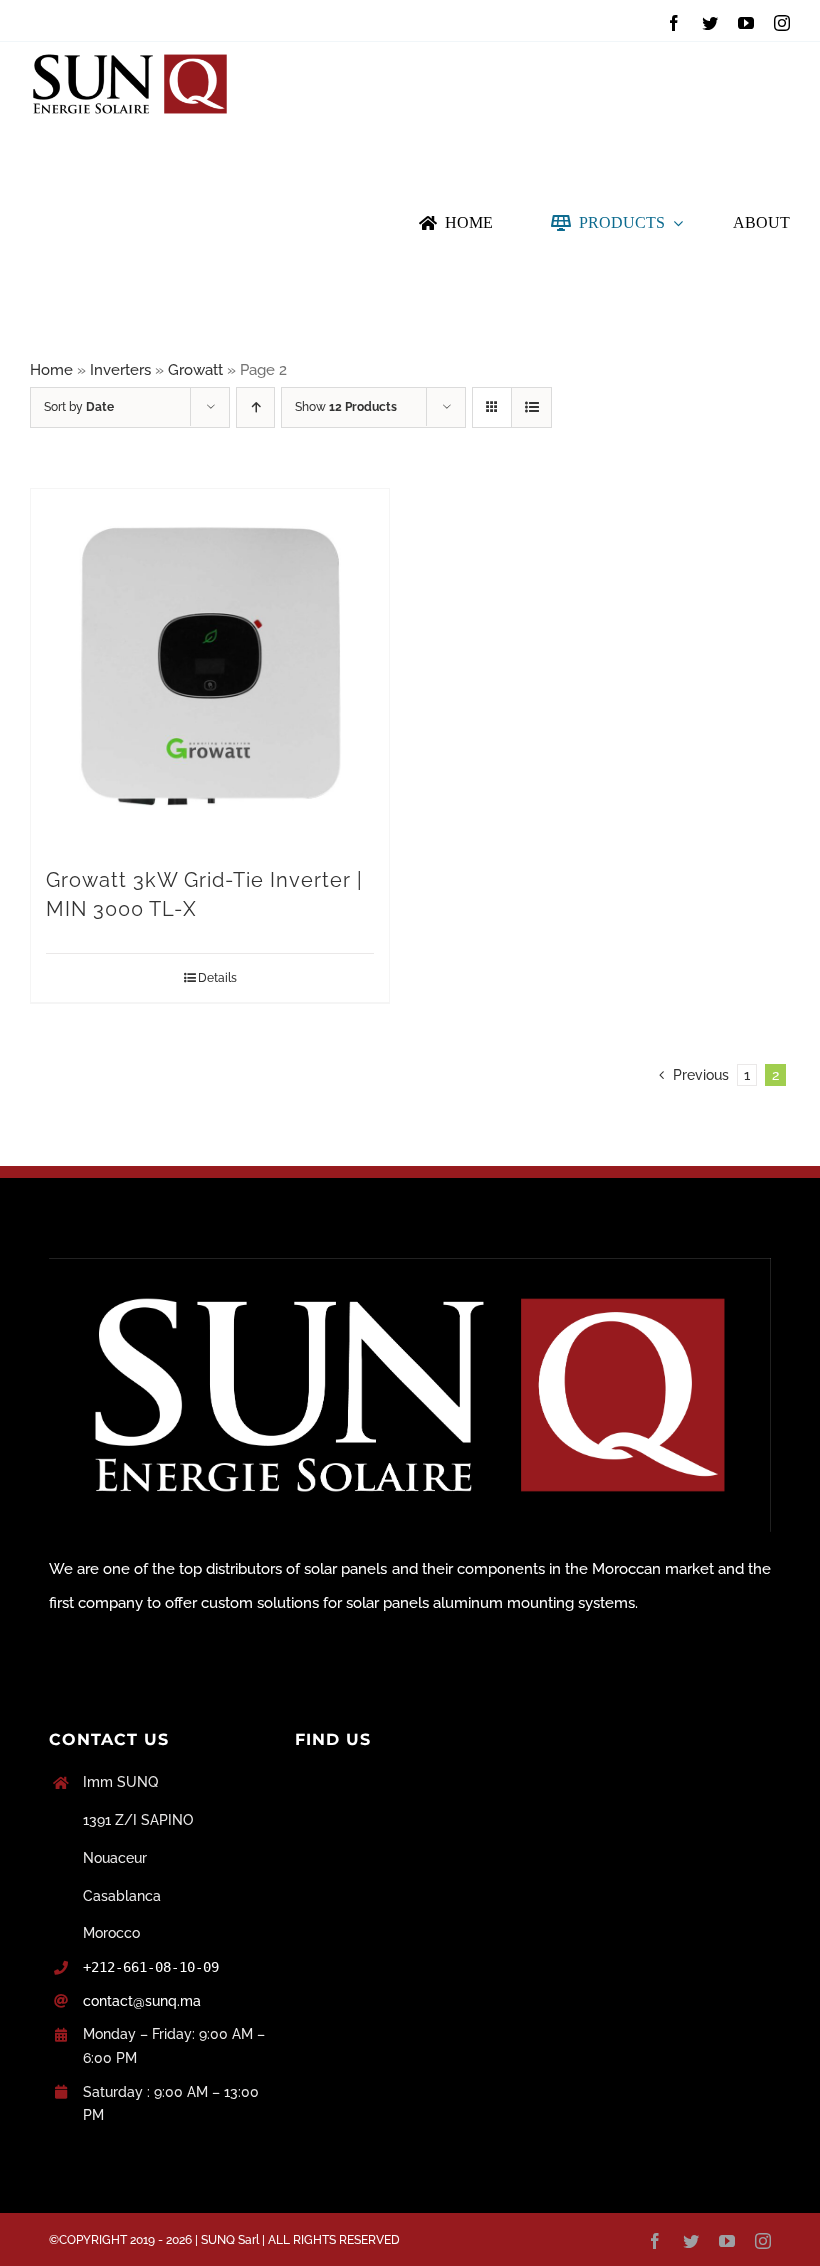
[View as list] (531, 407)
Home (51, 370)
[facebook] (674, 23)
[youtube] (746, 23)
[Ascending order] (255, 407)
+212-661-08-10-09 (151, 1967)
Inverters (120, 370)
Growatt (195, 370)
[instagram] (782, 23)
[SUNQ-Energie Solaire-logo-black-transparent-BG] (130, 49)
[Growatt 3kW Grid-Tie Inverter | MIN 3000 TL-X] (210, 668)
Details (217, 978)
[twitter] (710, 23)
